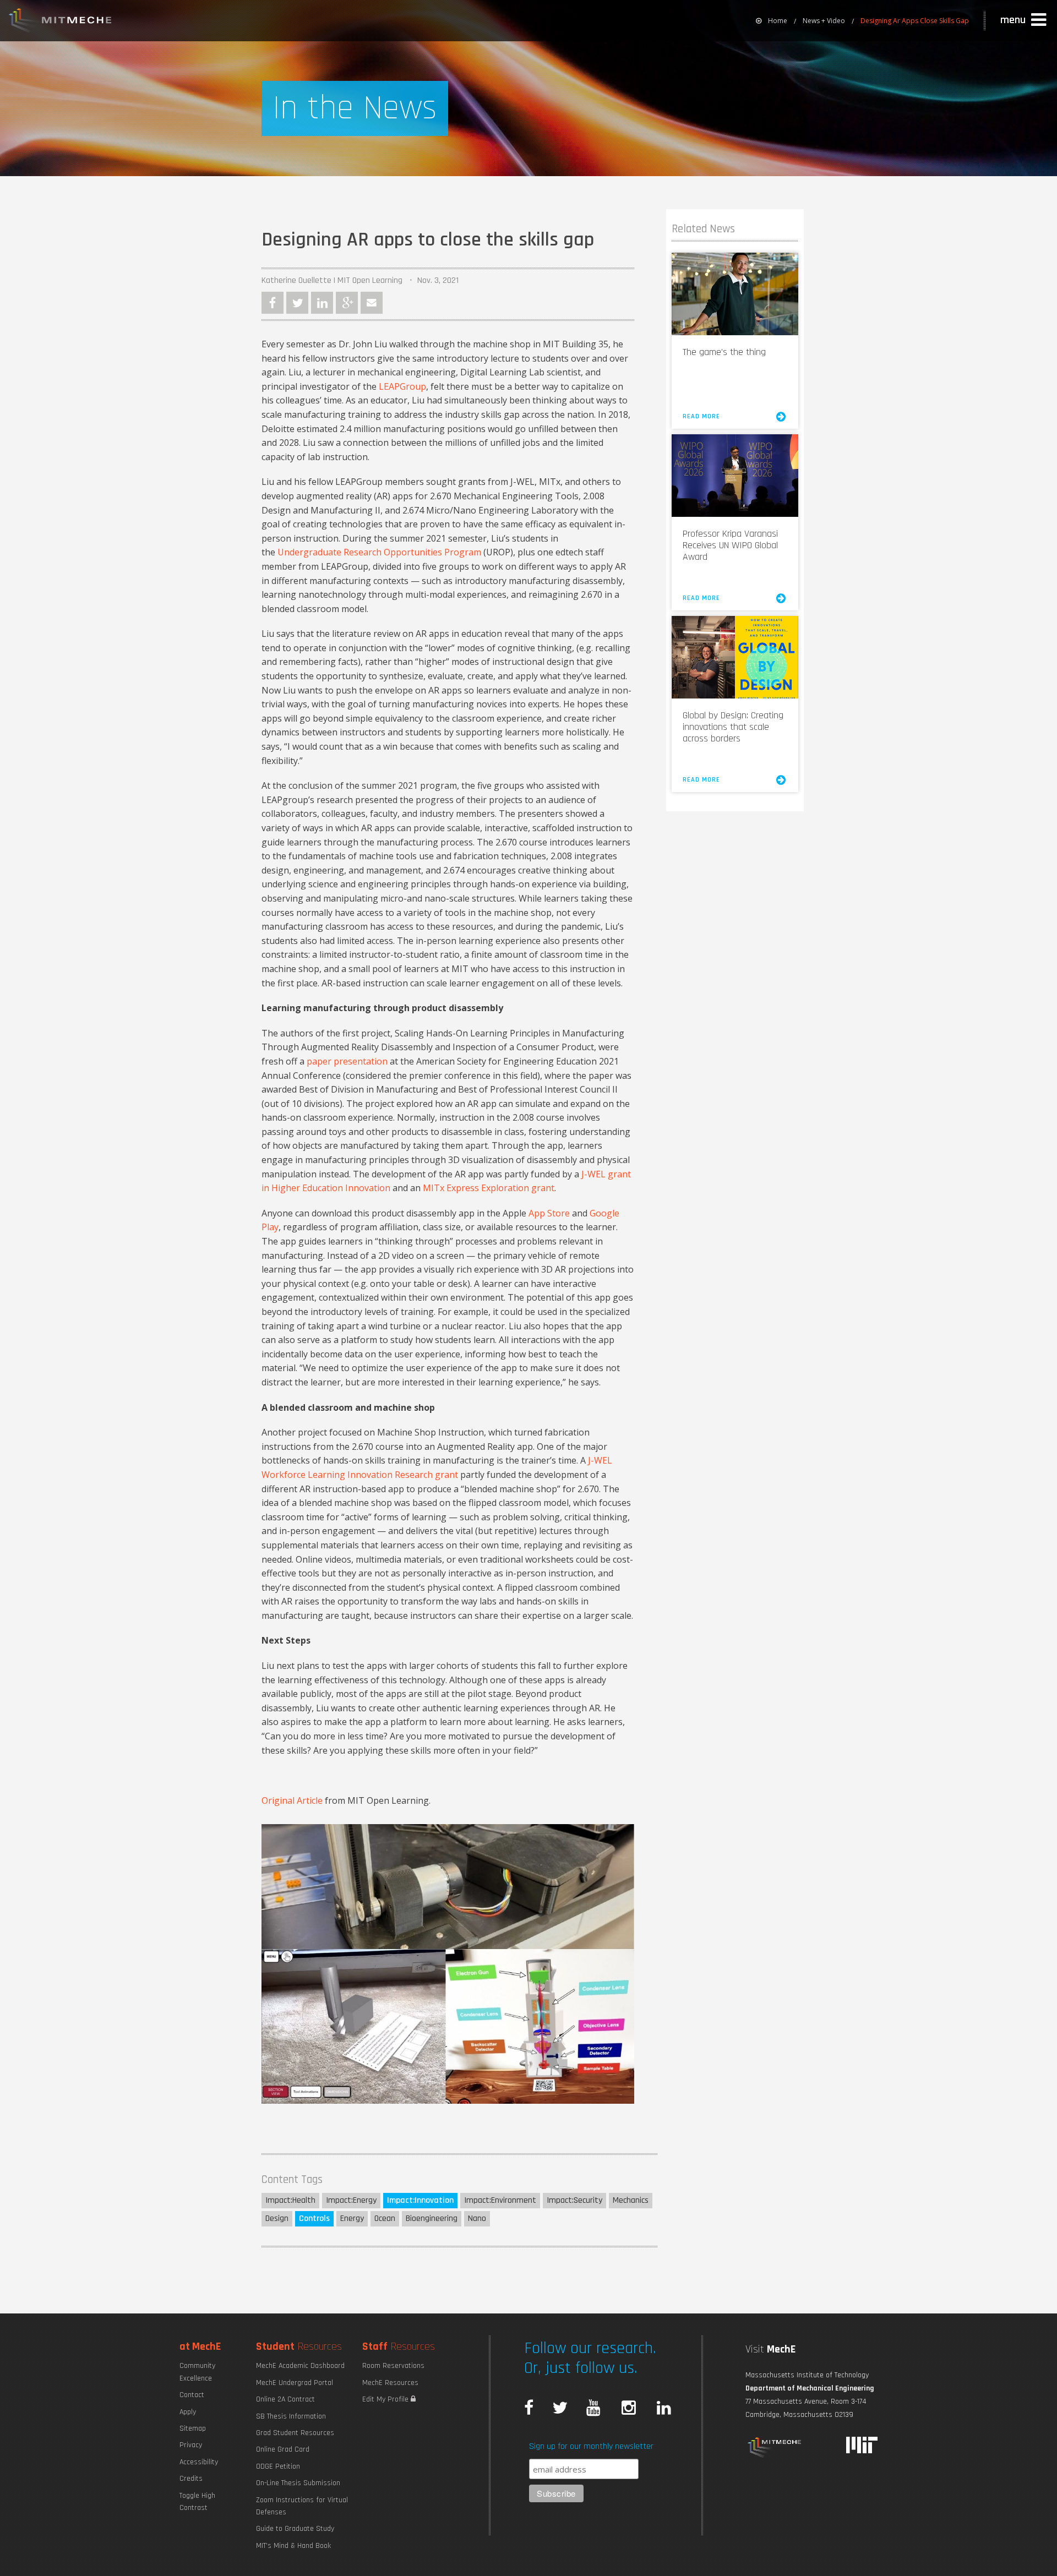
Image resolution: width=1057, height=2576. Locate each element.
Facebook (273, 303)
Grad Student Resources (295, 2433)
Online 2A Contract (285, 2399)
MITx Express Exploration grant (489, 1188)
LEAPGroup (402, 386)
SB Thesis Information (291, 2416)
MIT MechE (61, 22)
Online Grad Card (283, 2449)
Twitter (297, 303)
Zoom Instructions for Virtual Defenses (302, 2506)
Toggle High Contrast (197, 2502)
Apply (188, 2412)
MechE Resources (390, 2383)
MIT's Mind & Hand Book (293, 2546)
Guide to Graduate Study (295, 2529)
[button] (1025, 20)
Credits (191, 2479)
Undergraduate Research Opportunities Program (379, 552)
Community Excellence (197, 2372)
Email (372, 303)
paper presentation (347, 1061)
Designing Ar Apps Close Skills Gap (915, 21)
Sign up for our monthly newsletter (591, 2446)
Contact (192, 2395)
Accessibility (199, 2462)
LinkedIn (322, 303)
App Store (549, 1213)
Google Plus (347, 303)
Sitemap (193, 2428)
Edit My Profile (386, 2399)
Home (778, 21)
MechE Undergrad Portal (295, 2383)
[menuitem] (772, 21)
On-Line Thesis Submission (298, 2483)
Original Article (292, 1800)
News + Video (824, 21)
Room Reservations (393, 2366)
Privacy (191, 2445)
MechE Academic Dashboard (300, 2366)
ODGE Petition (278, 2466)
